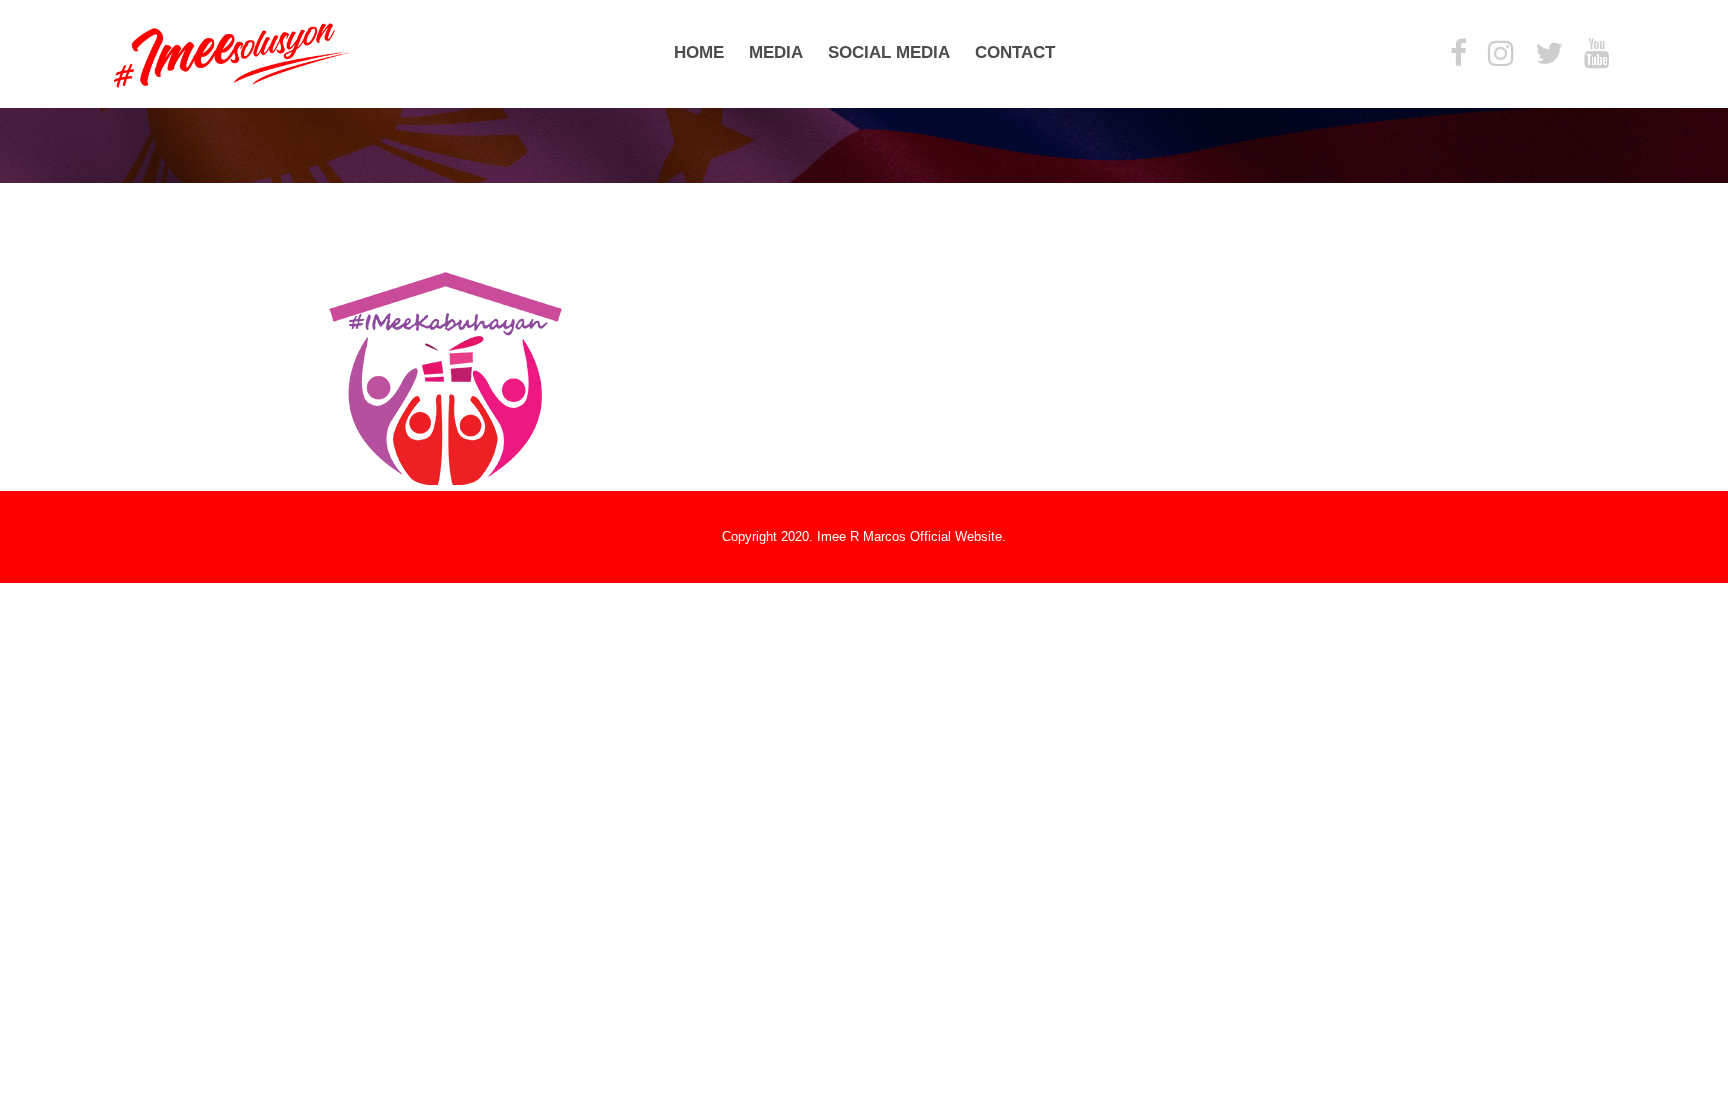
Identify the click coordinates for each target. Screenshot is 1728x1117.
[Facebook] (1458, 54)
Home (699, 52)
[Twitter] (1549, 54)
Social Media (889, 52)
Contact (1015, 52)
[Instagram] (1501, 54)
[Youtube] (1597, 54)
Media (776, 52)
